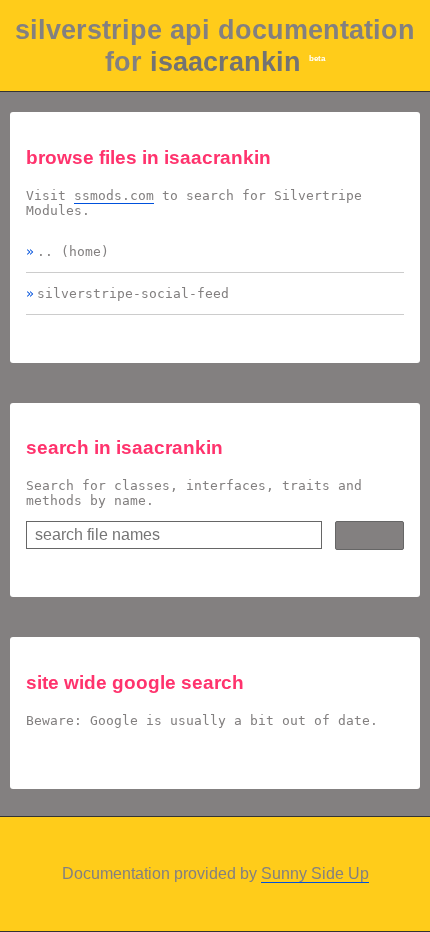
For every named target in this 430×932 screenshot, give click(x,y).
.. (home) (73, 251)
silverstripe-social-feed (133, 293)
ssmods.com (114, 195)
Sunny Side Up (315, 873)
